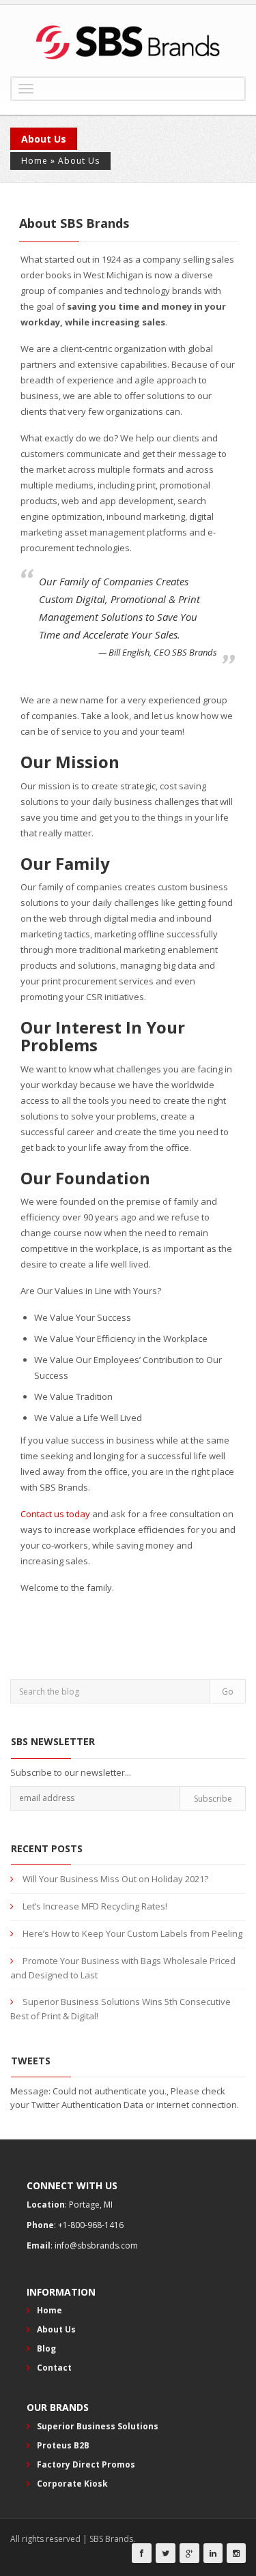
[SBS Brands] (128, 42)
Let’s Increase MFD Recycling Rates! (95, 1906)
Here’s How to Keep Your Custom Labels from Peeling (132, 1933)
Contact (54, 2368)
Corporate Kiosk (72, 2484)
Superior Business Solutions (98, 2426)
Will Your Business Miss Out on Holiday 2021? (115, 1879)
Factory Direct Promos (86, 2464)
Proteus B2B (63, 2445)
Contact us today (55, 1514)
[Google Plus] (189, 2553)
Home (34, 161)
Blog (46, 2348)
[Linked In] (213, 2553)
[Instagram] (236, 2553)
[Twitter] (166, 2553)
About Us (56, 2329)
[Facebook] (142, 2553)
